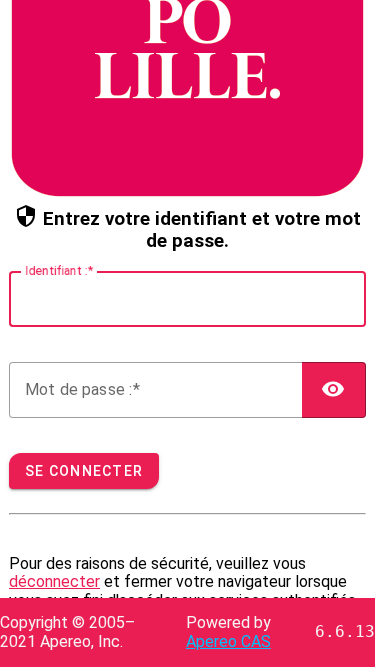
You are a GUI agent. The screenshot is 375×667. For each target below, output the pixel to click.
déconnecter (54, 581)
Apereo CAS (228, 641)
